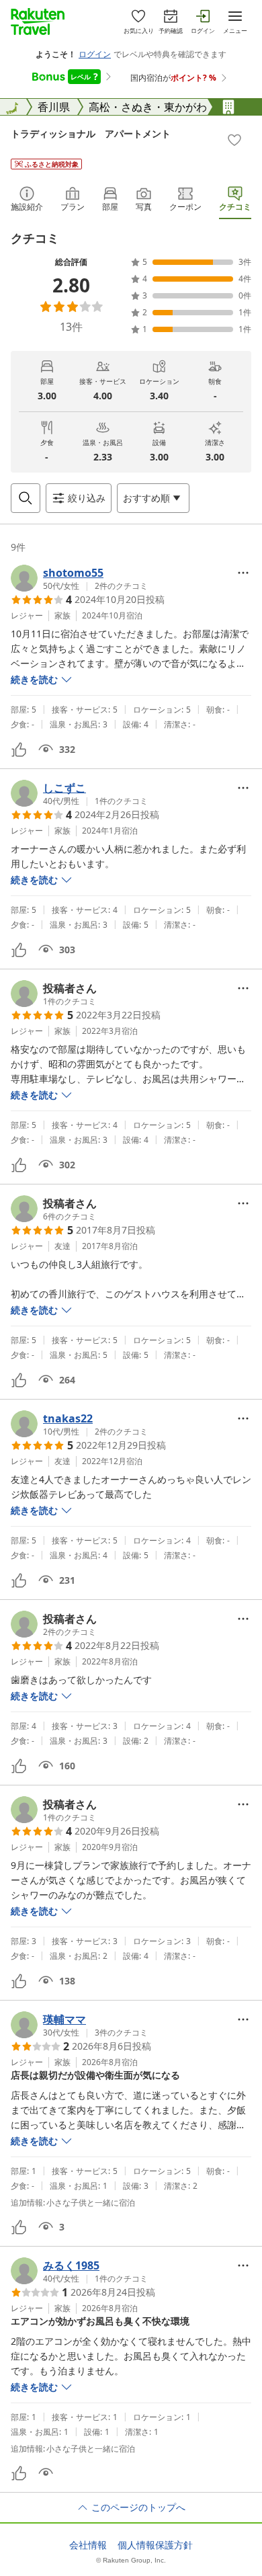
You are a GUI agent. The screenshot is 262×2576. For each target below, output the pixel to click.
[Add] (234, 140)
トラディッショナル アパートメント (91, 133)
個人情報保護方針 (155, 2545)
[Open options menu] (243, 573)
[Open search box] (26, 498)
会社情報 (88, 2545)
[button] (79, 578)
